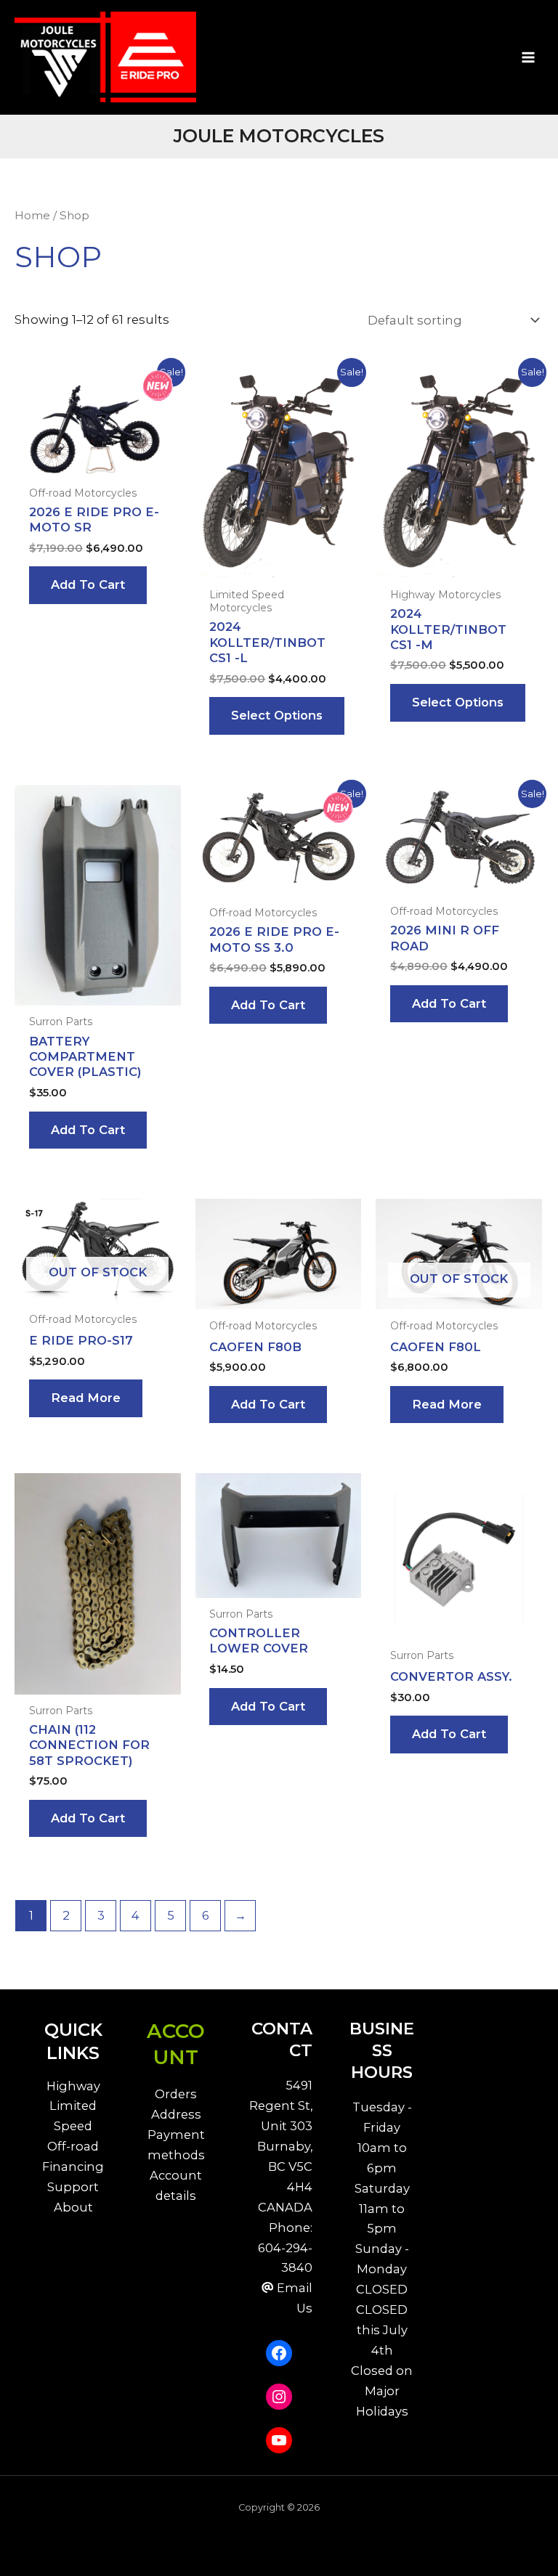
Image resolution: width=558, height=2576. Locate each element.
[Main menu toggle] (528, 57)
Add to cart (88, 584)
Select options (277, 715)
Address (176, 2114)
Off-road (73, 2146)
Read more (86, 1398)
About (73, 2207)
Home (32, 215)
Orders (176, 2094)
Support (73, 2187)
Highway (73, 2086)
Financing (73, 2167)
